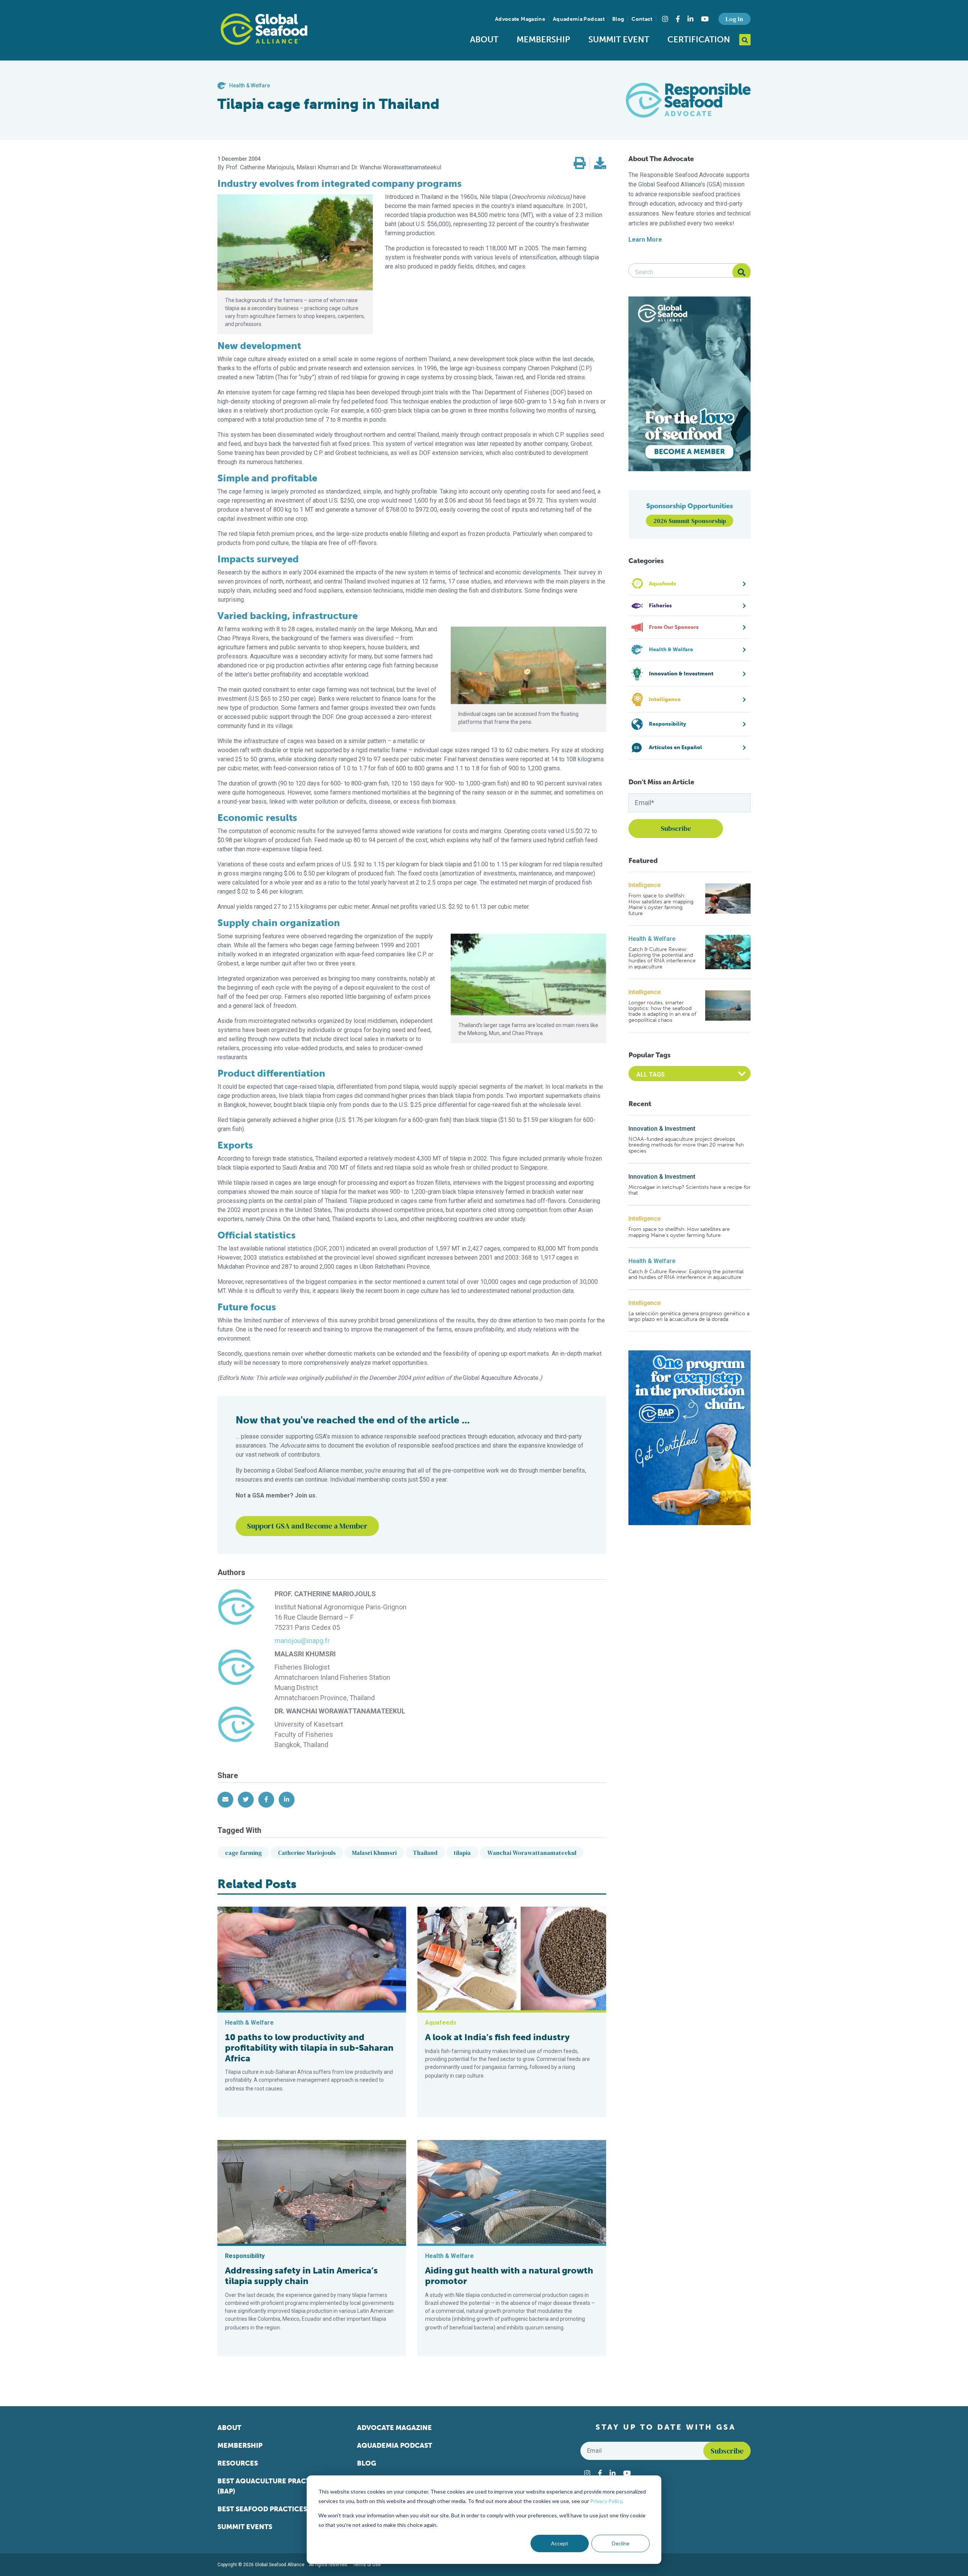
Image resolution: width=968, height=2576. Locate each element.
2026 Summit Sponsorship (690, 521)
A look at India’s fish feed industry (497, 2037)
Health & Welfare (652, 939)
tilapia (462, 1853)
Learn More (645, 240)
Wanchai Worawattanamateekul (532, 1853)
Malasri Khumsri (374, 1853)
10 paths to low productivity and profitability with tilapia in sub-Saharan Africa (309, 2048)
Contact (642, 19)
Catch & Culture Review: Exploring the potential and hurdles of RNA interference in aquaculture (662, 958)
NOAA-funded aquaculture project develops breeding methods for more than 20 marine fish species (686, 1145)
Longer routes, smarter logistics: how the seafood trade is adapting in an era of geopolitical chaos (662, 1012)
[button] (580, 164)
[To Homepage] (264, 29)
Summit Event (619, 40)
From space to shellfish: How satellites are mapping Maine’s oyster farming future (661, 905)
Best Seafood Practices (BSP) (271, 2509)
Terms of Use (367, 2565)
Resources (238, 2463)
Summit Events (245, 2527)
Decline (621, 2543)
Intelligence (645, 885)
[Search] (742, 272)
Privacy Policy (606, 2501)
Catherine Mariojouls (307, 1853)
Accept (560, 2543)
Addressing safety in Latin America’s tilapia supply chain (301, 2276)
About (484, 40)
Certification (699, 40)
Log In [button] (734, 19)
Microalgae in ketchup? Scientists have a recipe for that (690, 1190)
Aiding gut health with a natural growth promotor (509, 2276)
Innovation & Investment (662, 1129)
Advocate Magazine (520, 19)
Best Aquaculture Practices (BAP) (271, 2486)
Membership (543, 40)
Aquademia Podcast (579, 19)
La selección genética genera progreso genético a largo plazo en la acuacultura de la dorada (689, 1317)
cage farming (243, 1853)
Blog (618, 19)
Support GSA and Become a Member (307, 1526)
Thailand (425, 1853)
